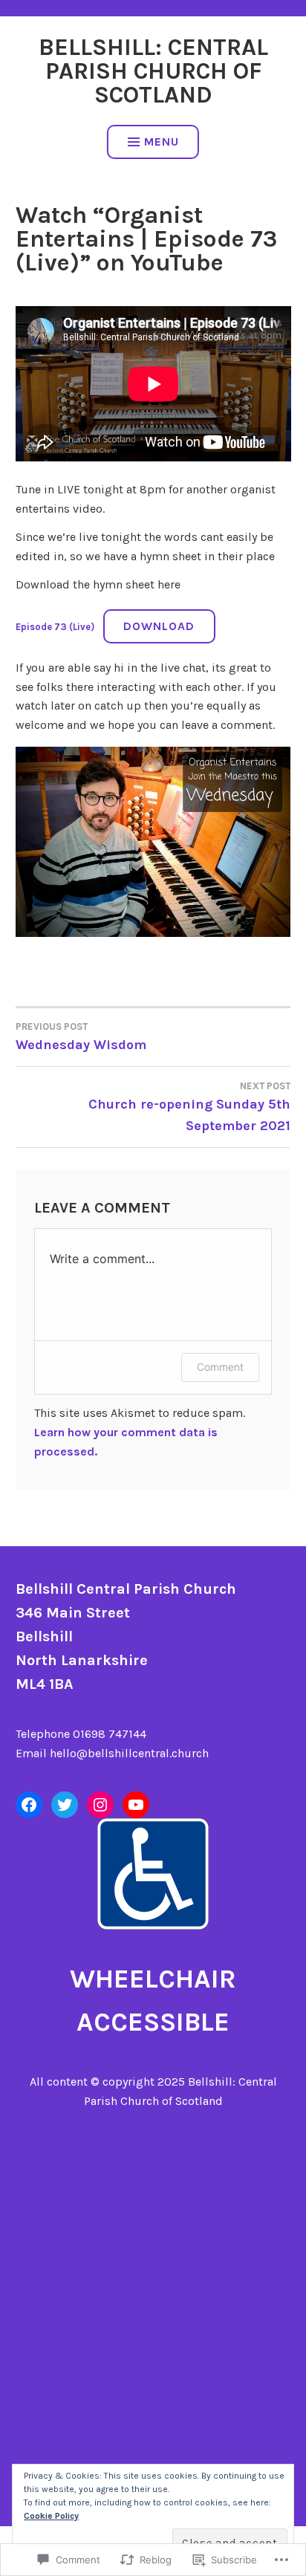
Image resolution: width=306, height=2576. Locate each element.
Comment (220, 1367)
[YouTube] (136, 1805)
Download (159, 626)
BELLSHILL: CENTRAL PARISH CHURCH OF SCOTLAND (153, 71)
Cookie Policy (51, 2516)
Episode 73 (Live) (55, 627)
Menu (162, 142)
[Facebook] (29, 1805)
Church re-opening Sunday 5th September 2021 (189, 1107)
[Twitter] (65, 1805)
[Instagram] (100, 1805)
